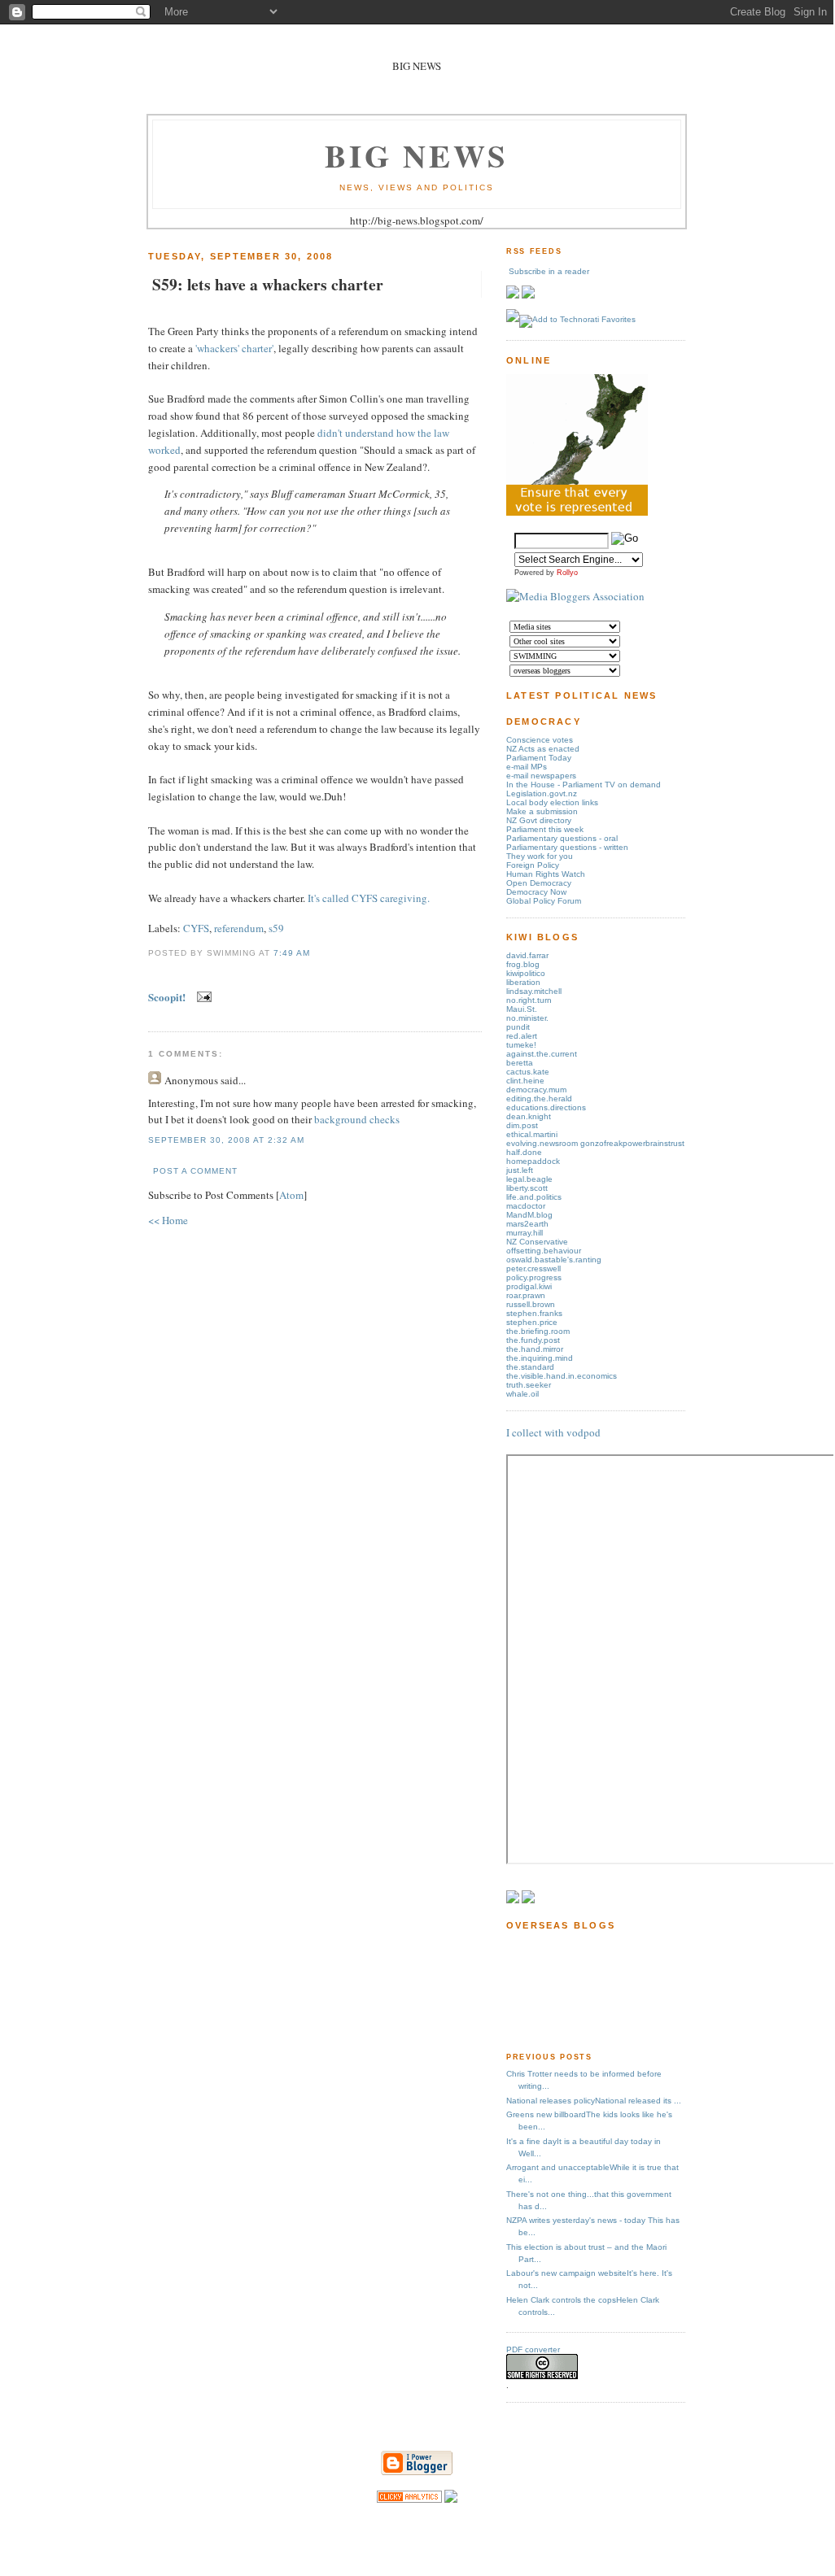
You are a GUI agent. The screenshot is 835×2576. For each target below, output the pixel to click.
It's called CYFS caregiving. (369, 898)
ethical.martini (532, 1134)
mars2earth (527, 1224)
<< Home (168, 1220)
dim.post (522, 1125)
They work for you (540, 856)
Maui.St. (522, 1009)
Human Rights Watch (546, 874)
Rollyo (567, 573)
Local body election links (552, 802)
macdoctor (526, 1206)
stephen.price (532, 1322)
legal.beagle (529, 1179)
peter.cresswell (533, 1268)
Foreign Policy (533, 865)
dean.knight (529, 1116)
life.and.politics (534, 1197)
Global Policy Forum (544, 901)
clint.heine (525, 1081)
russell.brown (531, 1304)
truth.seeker (529, 1385)
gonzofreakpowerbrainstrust (632, 1143)
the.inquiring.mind (540, 1358)
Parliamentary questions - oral (562, 838)
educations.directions (546, 1107)
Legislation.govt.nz (542, 793)
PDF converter (533, 2349)
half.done (524, 1152)
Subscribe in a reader (549, 271)
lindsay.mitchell (534, 991)
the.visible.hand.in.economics (562, 1376)
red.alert (522, 1036)
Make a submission (542, 811)
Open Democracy (539, 883)
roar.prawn (526, 1295)
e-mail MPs (527, 767)
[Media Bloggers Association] (575, 596)
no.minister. (527, 1018)
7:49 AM (292, 953)
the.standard (530, 1367)
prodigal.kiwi (529, 1286)
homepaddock (533, 1161)
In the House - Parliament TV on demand (584, 785)
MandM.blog (529, 1215)
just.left (520, 1170)
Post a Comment (195, 1171)
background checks (357, 1119)
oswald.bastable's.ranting (554, 1260)
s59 (276, 928)
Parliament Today (539, 758)
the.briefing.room (538, 1331)
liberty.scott (527, 1188)
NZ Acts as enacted (543, 749)
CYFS (196, 928)
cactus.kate (528, 1072)
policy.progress (534, 1277)
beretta (520, 1063)
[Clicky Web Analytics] (409, 2499)
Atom (291, 1195)
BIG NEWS (417, 155)
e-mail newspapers (541, 776)
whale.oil (522, 1394)
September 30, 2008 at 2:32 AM (226, 1140)
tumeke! (521, 1045)
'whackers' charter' (234, 348)
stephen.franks (534, 1313)
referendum (239, 928)
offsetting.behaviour (544, 1251)
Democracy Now (536, 892)
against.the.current (542, 1054)
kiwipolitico (526, 973)
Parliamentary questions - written (567, 847)
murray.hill (525, 1233)
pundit (518, 1027)
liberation (523, 982)
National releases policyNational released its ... (594, 2101)
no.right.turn (529, 1000)
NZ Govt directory (539, 820)
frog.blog (523, 964)
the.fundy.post (533, 1340)
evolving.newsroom (543, 1143)
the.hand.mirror (535, 1349)
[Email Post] (201, 997)
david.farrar (527, 955)
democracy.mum (536, 1090)
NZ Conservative (537, 1242)
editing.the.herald (539, 1098)
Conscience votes (540, 740)
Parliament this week (545, 829)
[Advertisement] (557, 1990)
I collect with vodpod (553, 1432)
